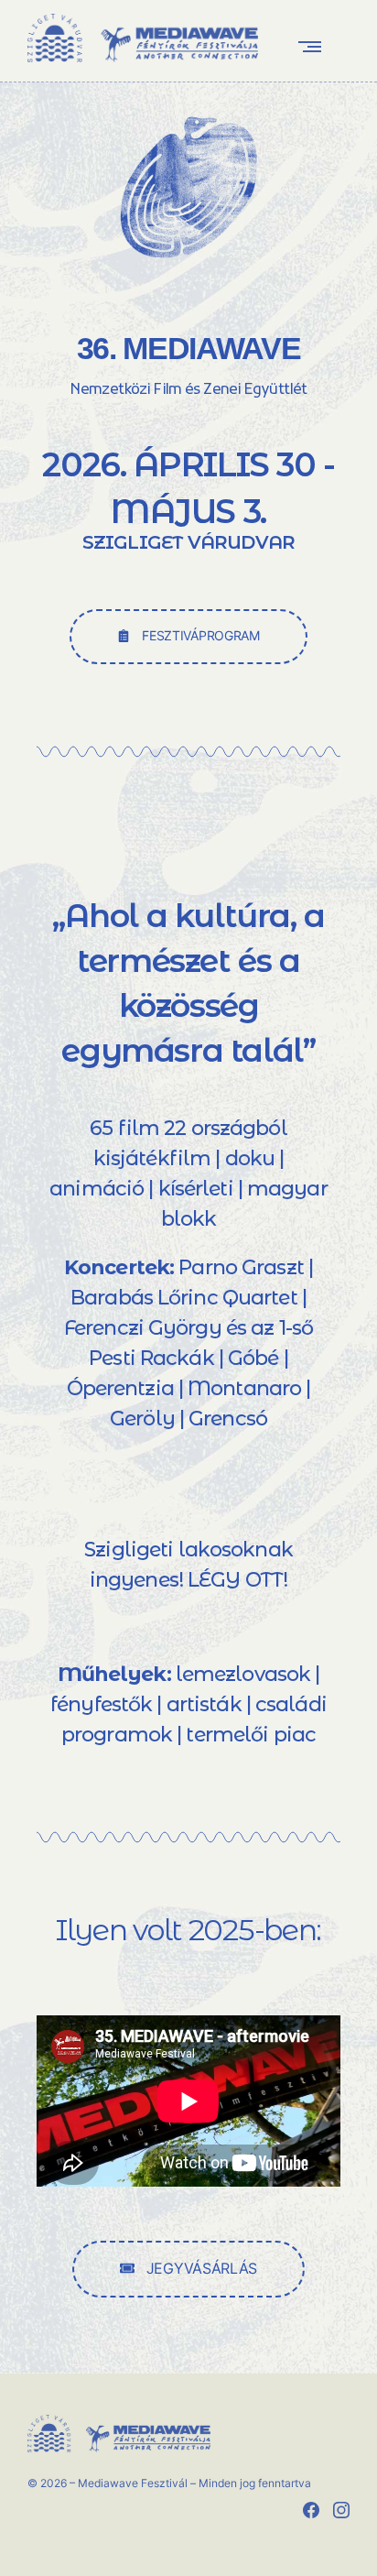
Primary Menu (314, 46)
